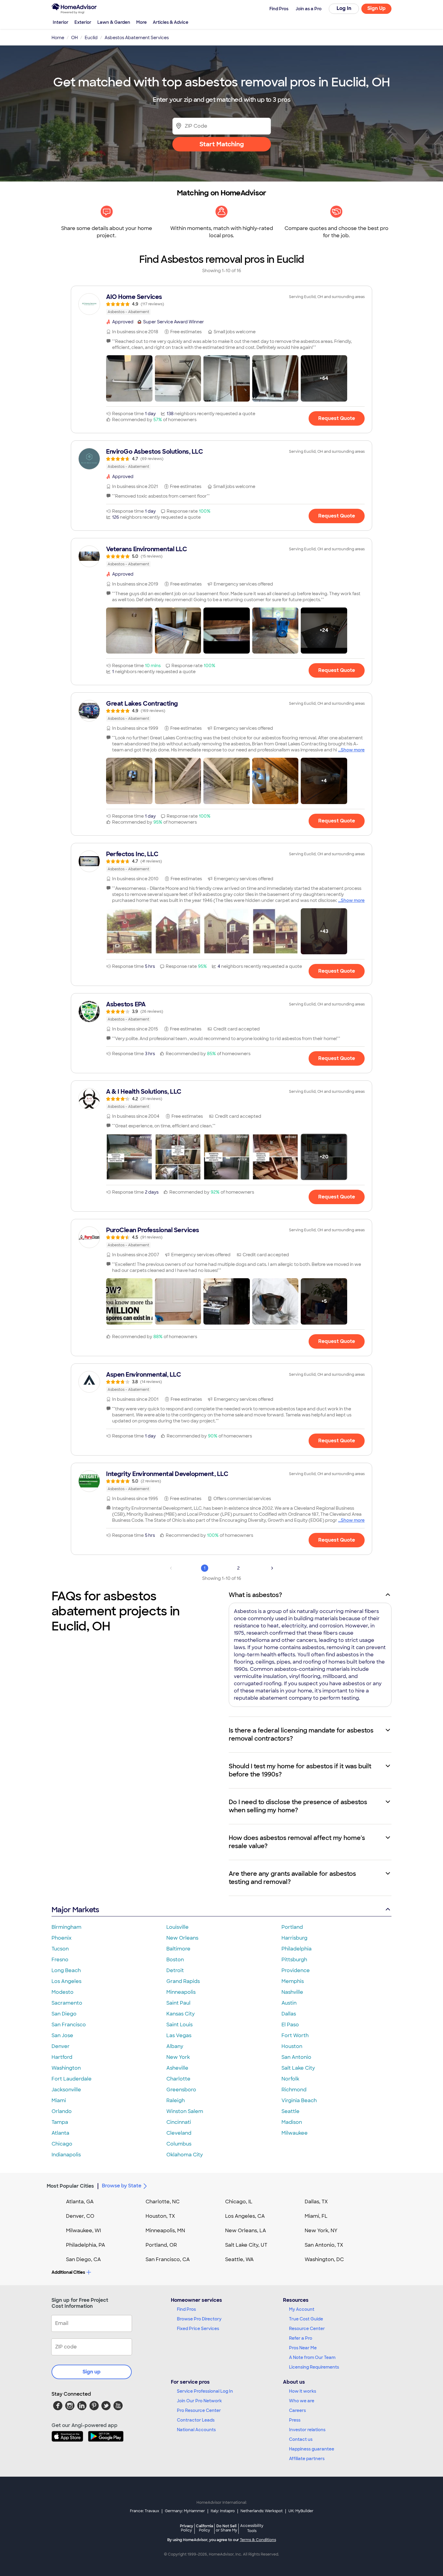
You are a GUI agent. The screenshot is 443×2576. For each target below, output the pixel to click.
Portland (292, 1927)
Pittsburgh (294, 1960)
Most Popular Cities (70, 2186)
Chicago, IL (239, 2202)
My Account (302, 2309)
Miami (59, 2101)
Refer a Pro (301, 2338)
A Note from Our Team (312, 2357)
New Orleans (182, 1938)
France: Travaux (145, 2511)
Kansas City (181, 2014)
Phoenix (61, 1938)
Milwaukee (295, 2133)
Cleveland (179, 2133)
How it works (303, 2391)
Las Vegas (179, 2035)
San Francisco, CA (168, 2259)
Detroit (175, 1970)
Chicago (62, 2144)
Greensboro (181, 2090)
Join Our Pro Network (199, 2401)
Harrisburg (294, 1938)
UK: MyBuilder (301, 2511)
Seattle (291, 2111)
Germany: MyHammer (185, 2511)
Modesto (63, 1992)
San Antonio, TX (324, 2245)
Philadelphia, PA (86, 2245)
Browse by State (122, 2186)
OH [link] (74, 38)
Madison (292, 2122)
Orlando (62, 2111)
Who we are (302, 2401)
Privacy (187, 2528)
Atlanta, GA (80, 2202)
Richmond (294, 2090)
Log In (344, 8)
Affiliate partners (307, 2459)
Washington (66, 2068)
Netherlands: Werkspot (262, 2511)
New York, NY (321, 2231)
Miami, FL (316, 2216)
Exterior (83, 22)
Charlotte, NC (163, 2202)
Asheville (177, 2068)
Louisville (178, 1927)
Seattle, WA (239, 2259)
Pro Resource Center (199, 2410)
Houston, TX (160, 2216)
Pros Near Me (303, 2348)
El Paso (290, 2025)
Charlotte (178, 2079)
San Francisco (69, 2025)
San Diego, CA (83, 2259)
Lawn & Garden (114, 22)
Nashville (292, 1992)
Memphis (293, 1981)
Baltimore (178, 1949)
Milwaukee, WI (83, 2231)
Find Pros (186, 2309)
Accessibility (252, 2528)
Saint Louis (179, 2025)
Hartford (62, 2057)
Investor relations (307, 2430)
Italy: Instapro (223, 2511)
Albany (175, 2046)
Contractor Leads (196, 2420)
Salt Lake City (298, 2068)
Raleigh (176, 2101)
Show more (353, 750)
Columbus (179, 2144)
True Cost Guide (306, 2319)
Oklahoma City (185, 2155)
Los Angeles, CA (245, 2216)
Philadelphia (297, 1949)
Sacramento (67, 2003)
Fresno (60, 1960)
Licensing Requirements (314, 2367)
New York (178, 2057)
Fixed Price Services (198, 2329)
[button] (129, 378)
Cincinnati (179, 2122)
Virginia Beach (299, 2101)
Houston (292, 2046)
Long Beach (66, 1970)
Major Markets (75, 1910)
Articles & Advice (171, 22)
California (204, 2528)
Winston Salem (185, 2111)
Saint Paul (178, 2003)
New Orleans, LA (246, 2231)
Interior (61, 22)
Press (295, 2420)
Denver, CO (80, 2216)
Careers (297, 2410)
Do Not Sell (226, 2528)
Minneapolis (181, 1992)
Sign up (92, 2372)
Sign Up (377, 8)
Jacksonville (66, 2090)
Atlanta (60, 2133)
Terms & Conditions (258, 2540)
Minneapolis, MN (165, 2231)
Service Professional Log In (205, 2391)
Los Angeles (66, 1981)
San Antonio (296, 2057)
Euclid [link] (91, 38)
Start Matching (222, 144)
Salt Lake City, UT (246, 2245)
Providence (296, 1970)
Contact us (301, 2439)
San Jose (62, 2035)
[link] (222, 304)
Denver (61, 2046)
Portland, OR (161, 2245)
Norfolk (290, 2079)
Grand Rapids (183, 1981)
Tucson (60, 1949)
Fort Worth (295, 2035)
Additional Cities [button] (68, 2272)
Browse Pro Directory (199, 2319)
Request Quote (337, 418)
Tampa (60, 2122)
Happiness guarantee (312, 2449)
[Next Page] (272, 1568)
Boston (175, 1960)
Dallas (289, 2014)
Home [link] (58, 38)
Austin (289, 2003)
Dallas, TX (316, 2202)
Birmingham (66, 1927)
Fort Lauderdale (72, 2079)
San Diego (64, 2014)
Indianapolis (66, 2155)
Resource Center (307, 2329)
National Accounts (196, 2430)
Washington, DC (324, 2259)
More (141, 22)
